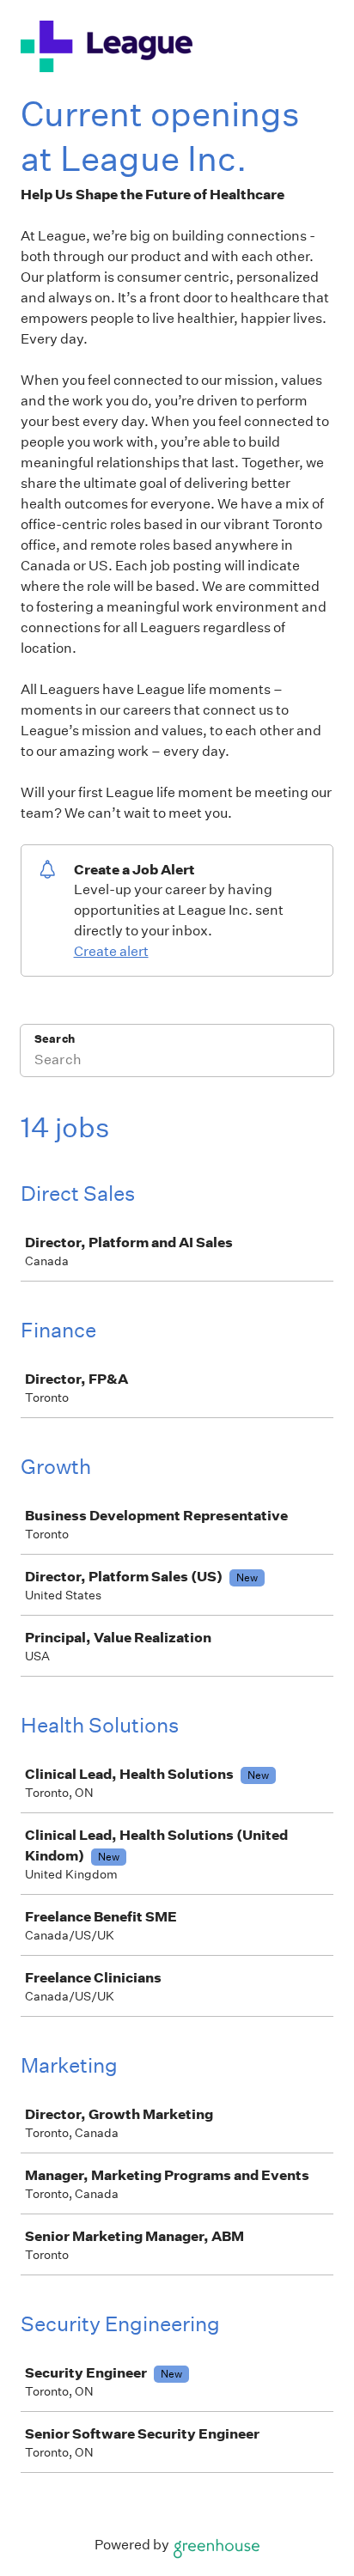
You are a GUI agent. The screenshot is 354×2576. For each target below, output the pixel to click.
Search (55, 1039)
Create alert (111, 951)
